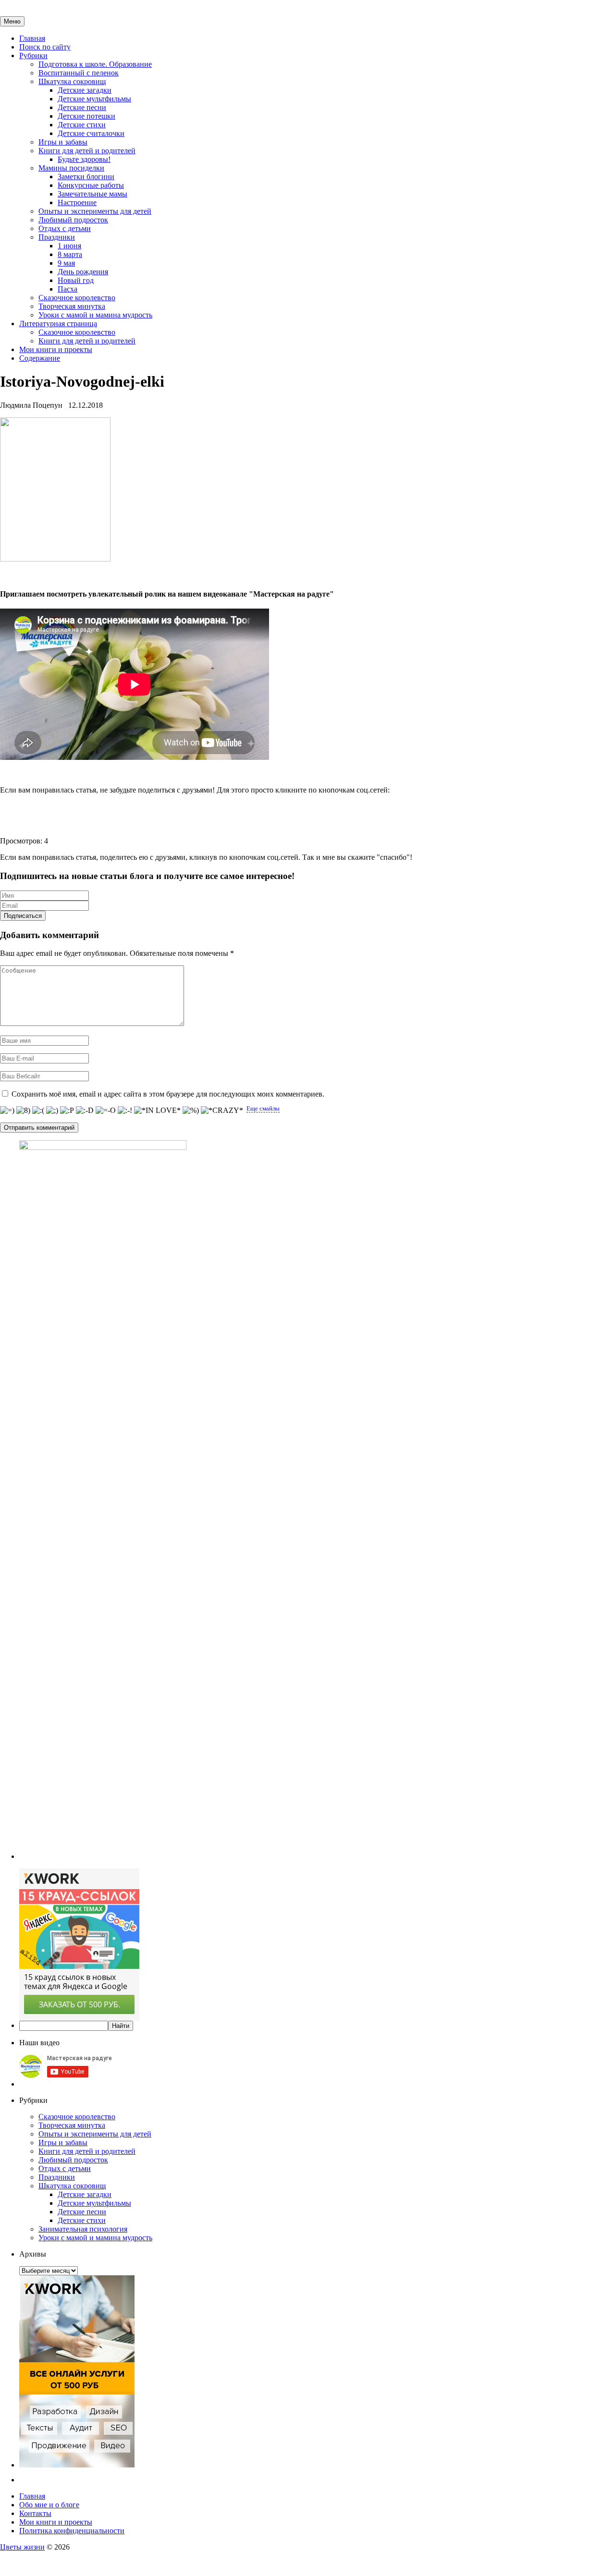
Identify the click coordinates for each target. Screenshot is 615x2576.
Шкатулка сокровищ (72, 81)
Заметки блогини (86, 177)
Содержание (40, 358)
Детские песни (82, 107)
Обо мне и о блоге (49, 2505)
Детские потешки (86, 116)
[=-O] (106, 1111)
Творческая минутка (72, 306)
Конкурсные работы (91, 185)
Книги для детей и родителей (87, 151)
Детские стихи (82, 125)
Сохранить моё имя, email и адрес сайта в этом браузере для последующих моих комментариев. (168, 1094)
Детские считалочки (91, 133)
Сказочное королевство (77, 298)
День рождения (83, 272)
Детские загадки (85, 90)
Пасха (68, 289)
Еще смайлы (263, 1108)
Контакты (35, 2513)
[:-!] (125, 1111)
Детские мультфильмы (94, 99)
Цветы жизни (22, 2547)
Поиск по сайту (45, 47)
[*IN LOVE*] (157, 1111)
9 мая (66, 263)
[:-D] (85, 1111)
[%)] (191, 1111)
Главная (32, 38)
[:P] (67, 1111)
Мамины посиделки (71, 168)
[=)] (7, 1111)
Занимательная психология (83, 2229)
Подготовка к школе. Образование (95, 64)
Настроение (77, 202)
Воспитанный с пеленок (79, 73)
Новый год (76, 280)
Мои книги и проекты (56, 349)
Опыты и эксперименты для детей (95, 211)
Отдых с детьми (65, 228)
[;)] (52, 1111)
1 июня (69, 246)
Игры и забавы (63, 142)
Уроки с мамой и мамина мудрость (95, 315)
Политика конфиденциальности (72, 2531)
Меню (12, 21)
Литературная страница (58, 324)
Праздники (57, 237)
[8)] (23, 1111)
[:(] (38, 1111)
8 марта (70, 254)
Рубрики (33, 55)
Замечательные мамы (92, 194)
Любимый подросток (73, 220)
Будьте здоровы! (84, 159)
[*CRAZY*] (222, 1111)
